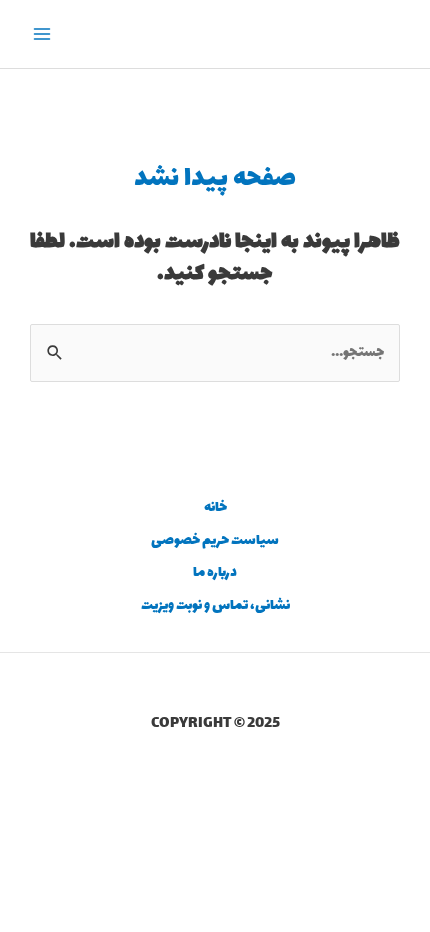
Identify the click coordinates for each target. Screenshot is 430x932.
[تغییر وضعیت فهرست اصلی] (42, 34)
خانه (215, 508)
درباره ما (215, 573)
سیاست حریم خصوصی (215, 541)
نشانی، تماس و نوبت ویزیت (215, 606)
